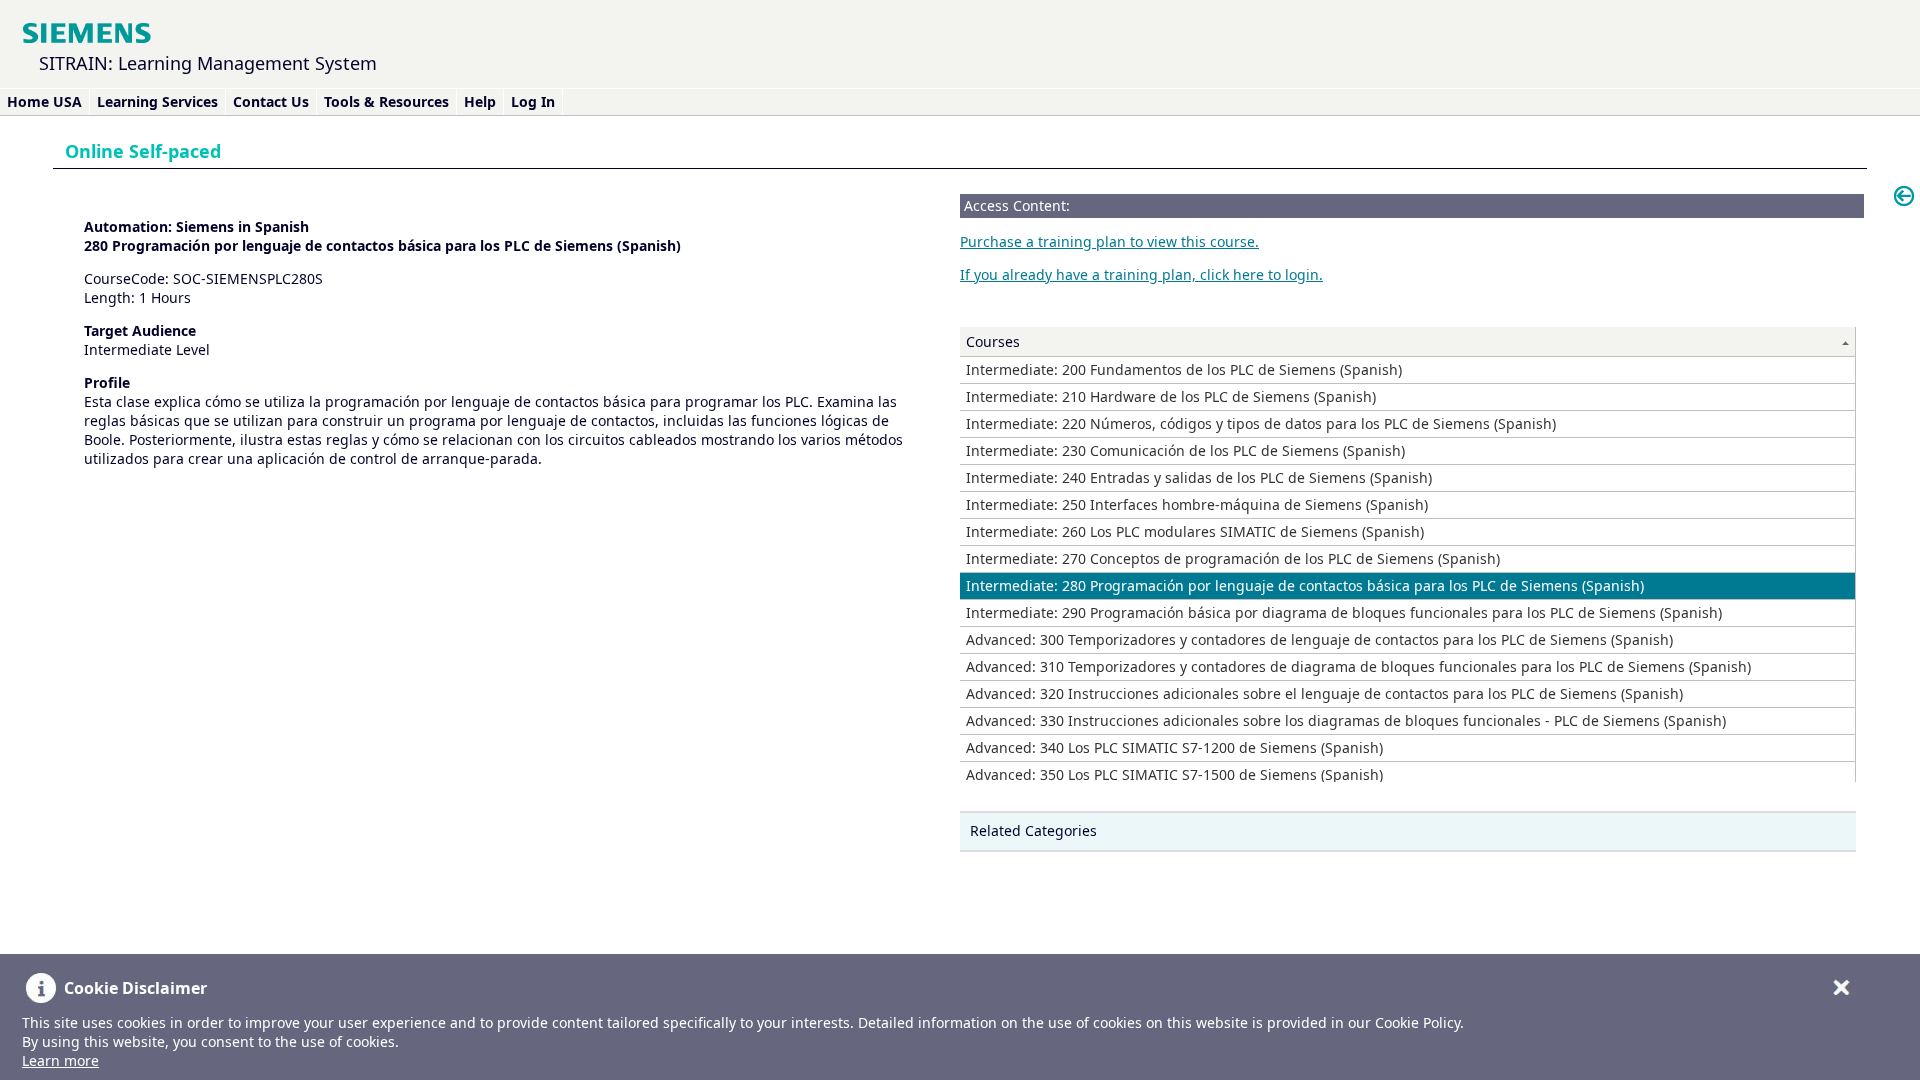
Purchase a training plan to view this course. (1109, 241)
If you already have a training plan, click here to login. (1141, 274)
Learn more (60, 1060)
